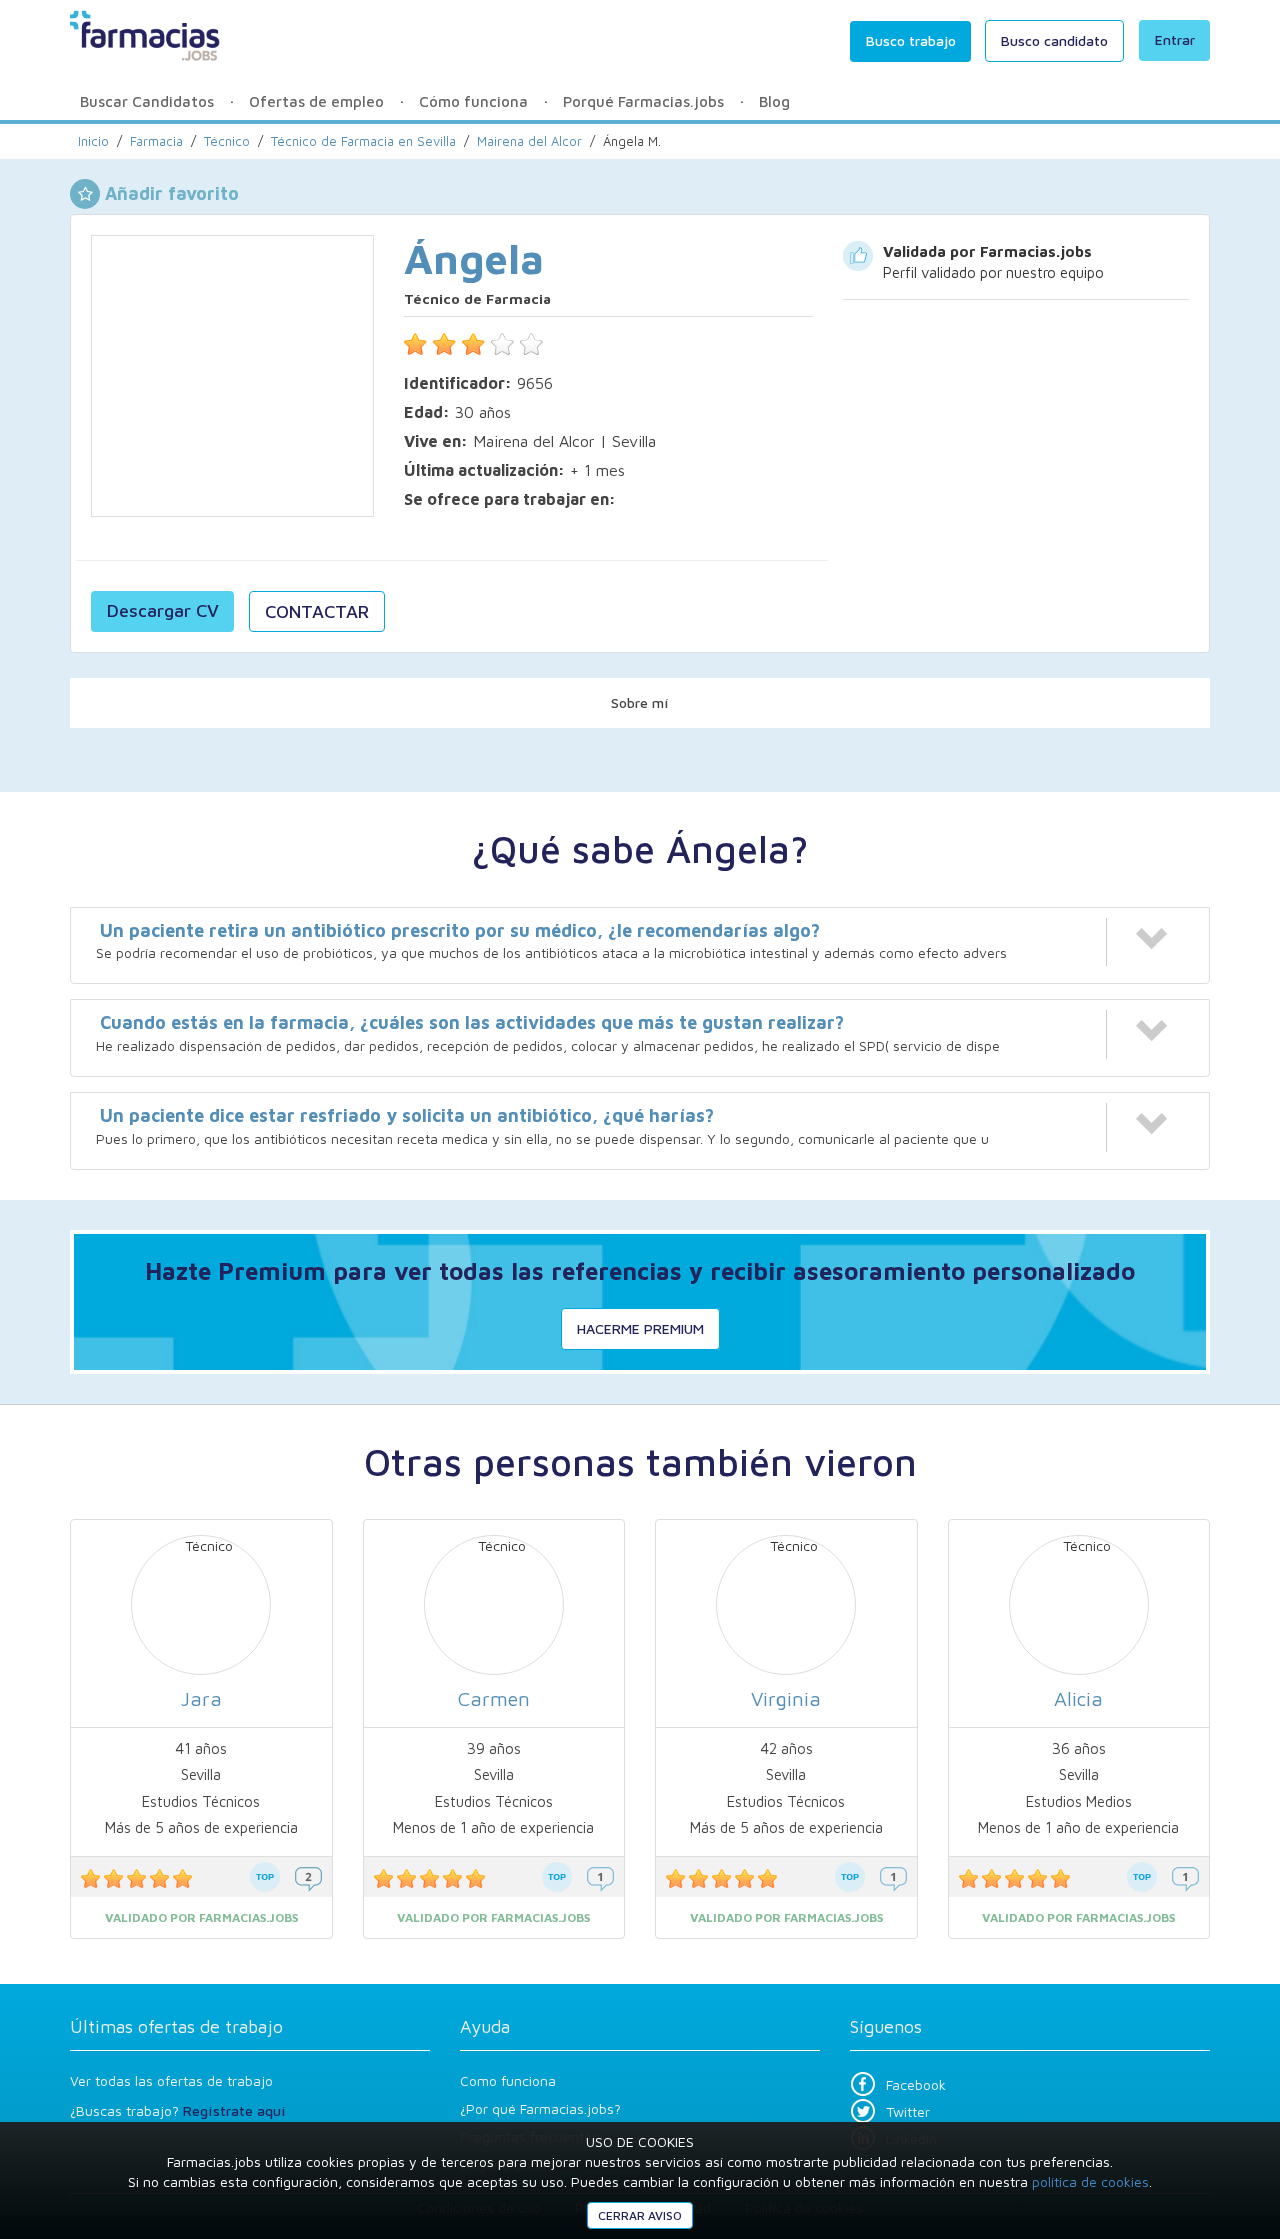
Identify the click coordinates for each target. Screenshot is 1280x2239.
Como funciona (508, 2080)
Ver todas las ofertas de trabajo (171, 2080)
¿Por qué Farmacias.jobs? (540, 2108)
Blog (774, 101)
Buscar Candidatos (147, 101)
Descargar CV (163, 610)
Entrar (1175, 39)
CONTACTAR (317, 611)
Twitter (908, 2111)
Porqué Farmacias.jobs (643, 101)
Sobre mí (640, 702)
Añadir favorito (172, 193)
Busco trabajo (911, 40)
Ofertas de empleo (316, 101)
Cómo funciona (473, 101)
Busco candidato (1054, 40)
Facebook (916, 2084)
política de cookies (1090, 2181)
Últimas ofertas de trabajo (176, 2026)
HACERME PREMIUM (640, 1328)
